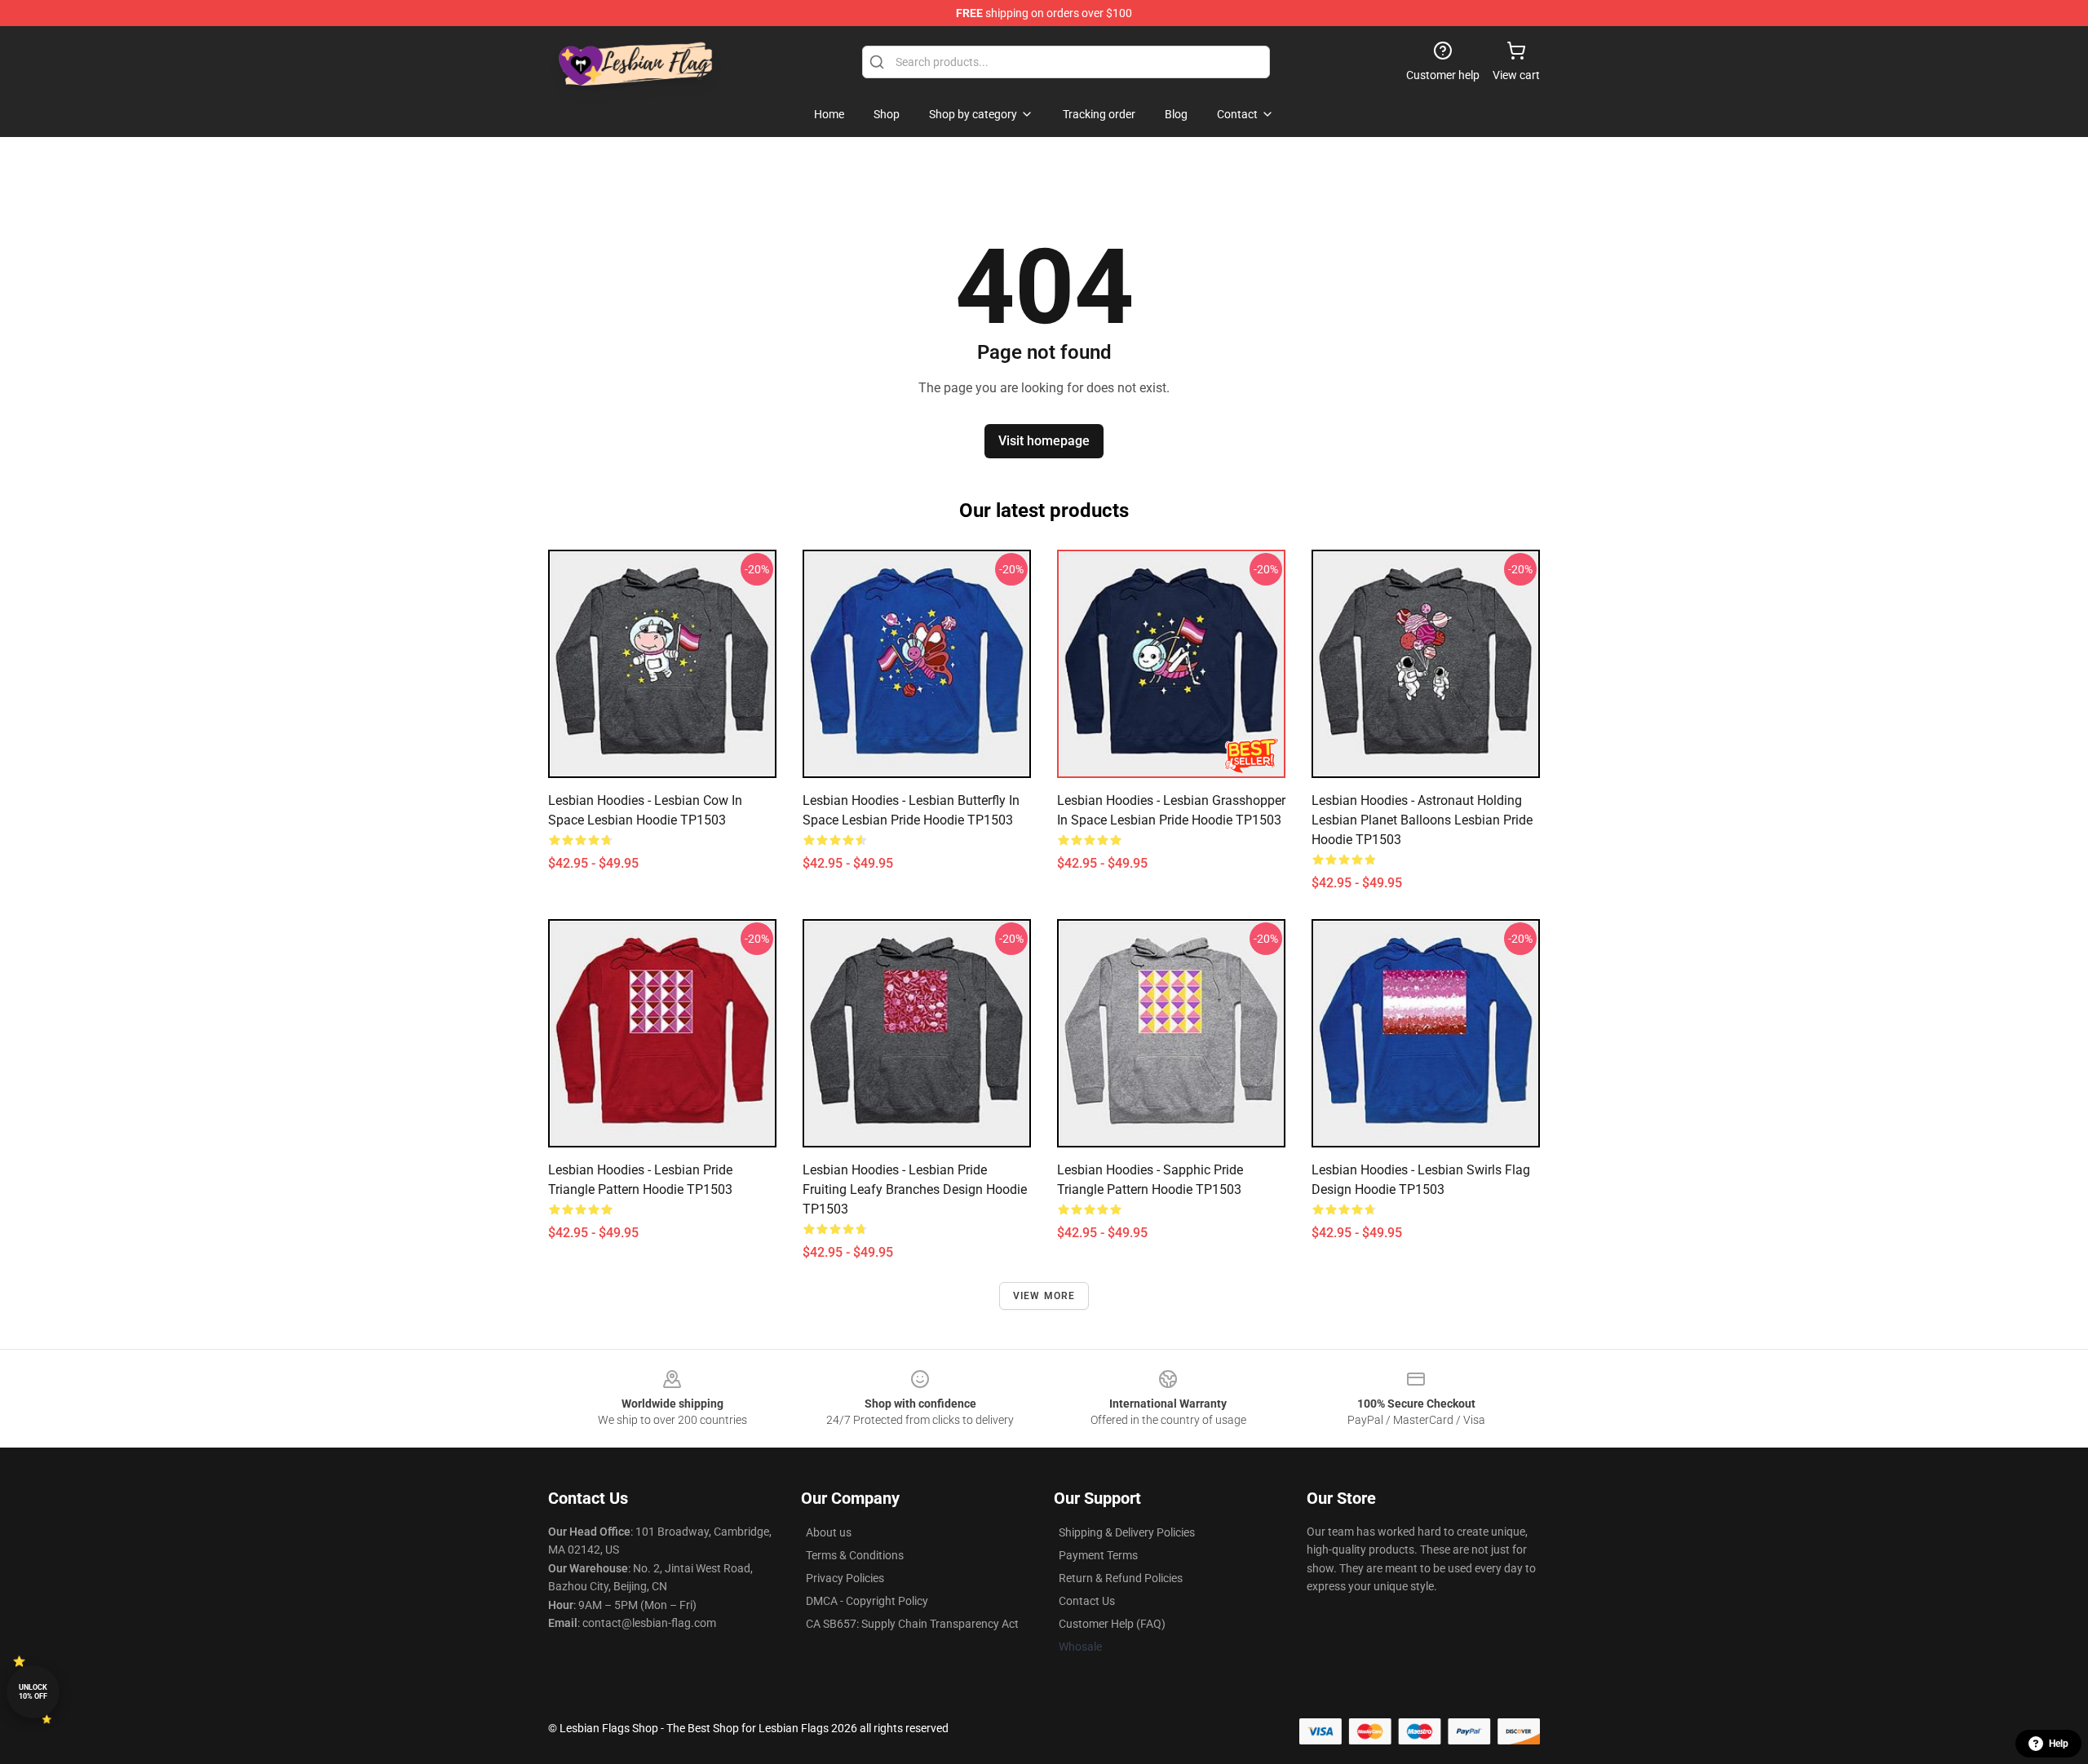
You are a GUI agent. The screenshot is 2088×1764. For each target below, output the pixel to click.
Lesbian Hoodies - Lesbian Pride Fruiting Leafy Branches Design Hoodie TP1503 (915, 1189)
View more (1044, 1296)
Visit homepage (1044, 441)
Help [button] (2059, 1744)
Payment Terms (1098, 1555)
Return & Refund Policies (1121, 1578)
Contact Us (1087, 1601)
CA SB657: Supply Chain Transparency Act (912, 1624)
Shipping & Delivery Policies (1127, 1532)
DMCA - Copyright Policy (867, 1601)
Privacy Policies (845, 1578)
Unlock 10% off (33, 1692)
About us (829, 1532)
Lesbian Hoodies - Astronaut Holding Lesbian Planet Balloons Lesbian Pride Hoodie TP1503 (1422, 820)
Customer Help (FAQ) (1112, 1624)
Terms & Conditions (855, 1555)
